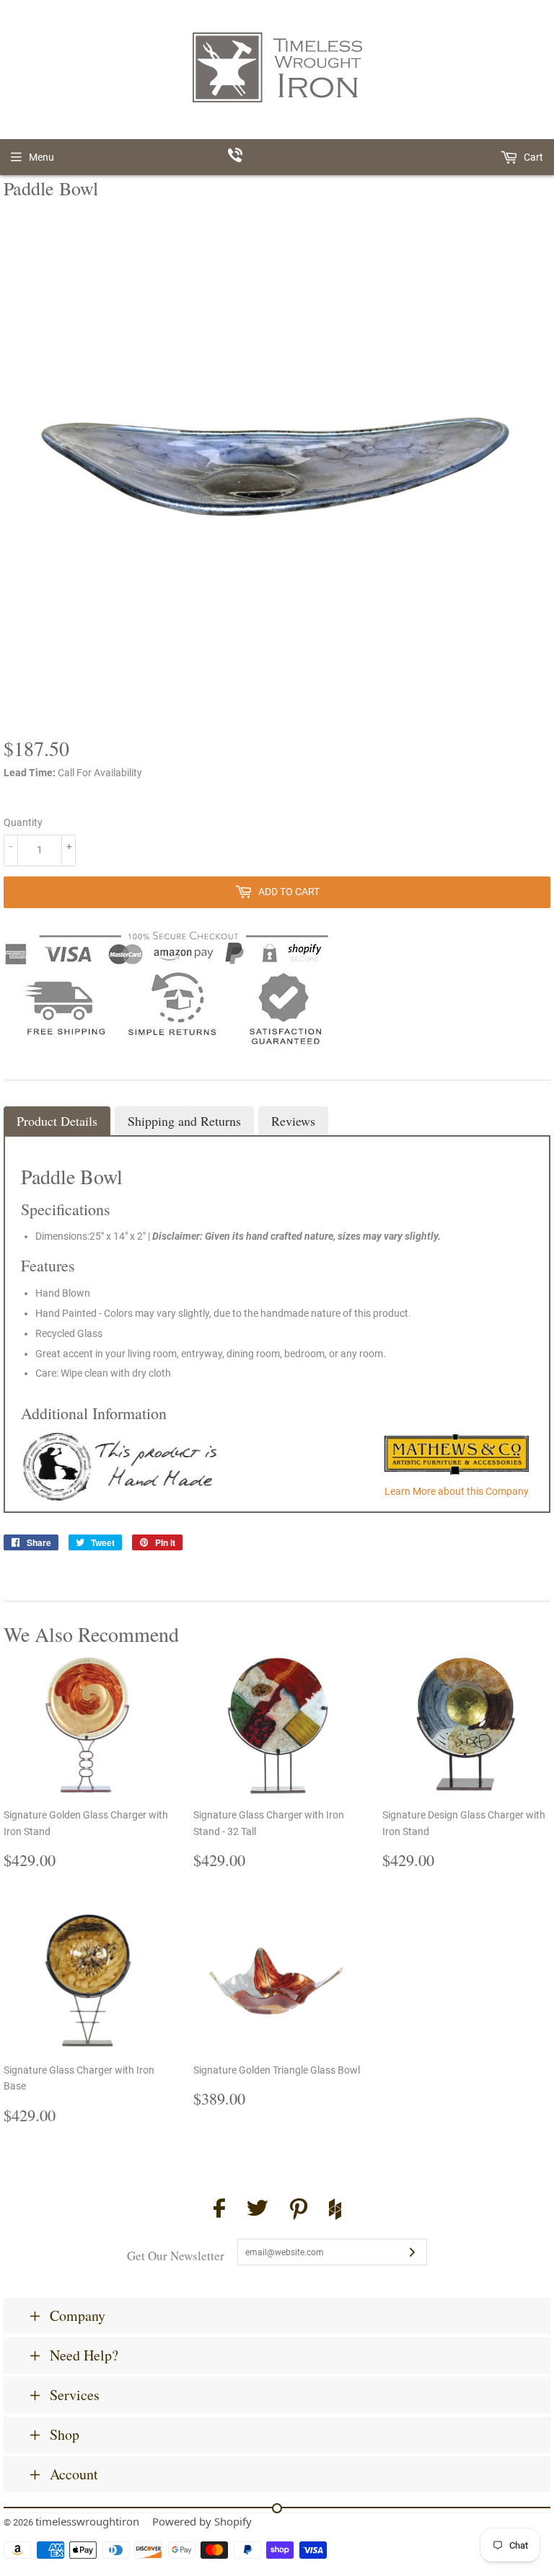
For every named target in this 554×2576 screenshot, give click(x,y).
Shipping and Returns (184, 1121)
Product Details (57, 1121)
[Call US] (277, 157)
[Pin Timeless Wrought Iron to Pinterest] (299, 2211)
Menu (41, 157)
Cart (532, 157)
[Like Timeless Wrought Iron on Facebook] (219, 2210)
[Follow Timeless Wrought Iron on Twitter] (258, 2210)
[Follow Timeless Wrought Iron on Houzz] (335, 2211)
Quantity (23, 822)
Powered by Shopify (202, 2521)
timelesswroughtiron (87, 2521)
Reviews (293, 1121)
